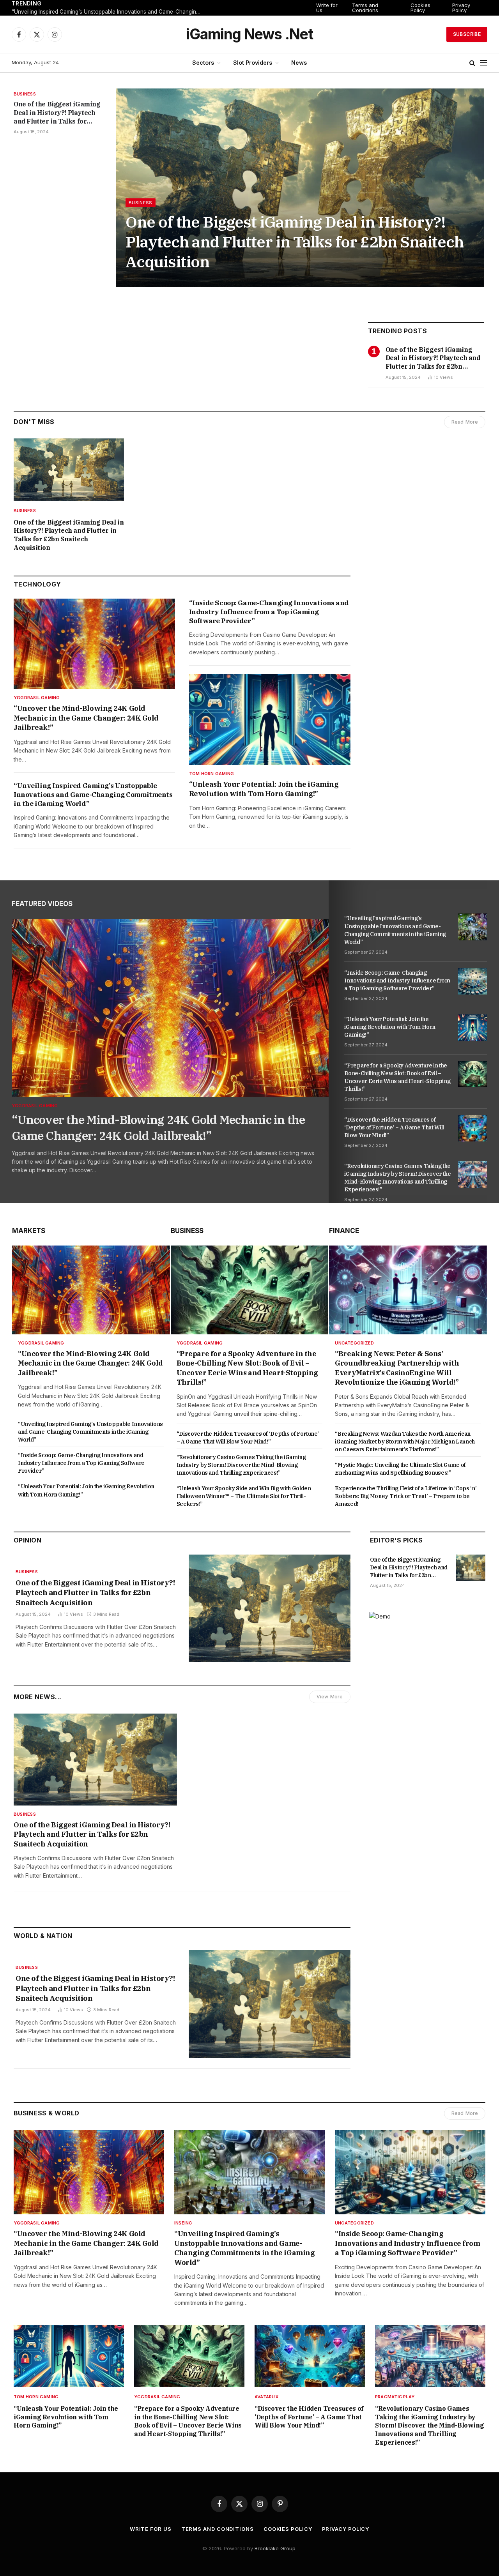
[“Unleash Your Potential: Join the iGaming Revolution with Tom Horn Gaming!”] (270, 720)
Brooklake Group (275, 2548)
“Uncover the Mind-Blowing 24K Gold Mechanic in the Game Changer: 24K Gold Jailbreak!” (86, 718)
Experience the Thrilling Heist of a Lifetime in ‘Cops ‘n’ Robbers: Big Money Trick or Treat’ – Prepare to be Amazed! (406, 1496)
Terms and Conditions (365, 8)
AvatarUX (266, 2397)
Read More (465, 422)
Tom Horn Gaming (211, 774)
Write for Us (327, 8)
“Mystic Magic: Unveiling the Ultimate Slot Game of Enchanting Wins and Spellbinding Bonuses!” (400, 1469)
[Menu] (484, 63)
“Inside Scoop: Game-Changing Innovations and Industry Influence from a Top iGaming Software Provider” (269, 612)
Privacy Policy (461, 8)
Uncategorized (354, 1343)
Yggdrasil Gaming (37, 698)
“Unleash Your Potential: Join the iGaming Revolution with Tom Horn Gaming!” (264, 789)
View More (330, 1697)
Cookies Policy (420, 8)
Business (25, 94)
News (299, 63)
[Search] (472, 63)
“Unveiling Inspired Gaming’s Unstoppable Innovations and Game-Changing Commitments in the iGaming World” (109, 12)
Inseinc (183, 2223)
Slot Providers (253, 63)
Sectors (203, 63)
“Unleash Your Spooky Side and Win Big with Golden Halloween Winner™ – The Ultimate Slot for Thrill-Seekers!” (244, 1496)
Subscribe (467, 34)
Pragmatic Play (395, 2397)
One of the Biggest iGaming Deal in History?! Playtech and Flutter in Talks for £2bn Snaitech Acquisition (57, 113)
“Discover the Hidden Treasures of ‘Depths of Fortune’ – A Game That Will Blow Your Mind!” (394, 1127)
